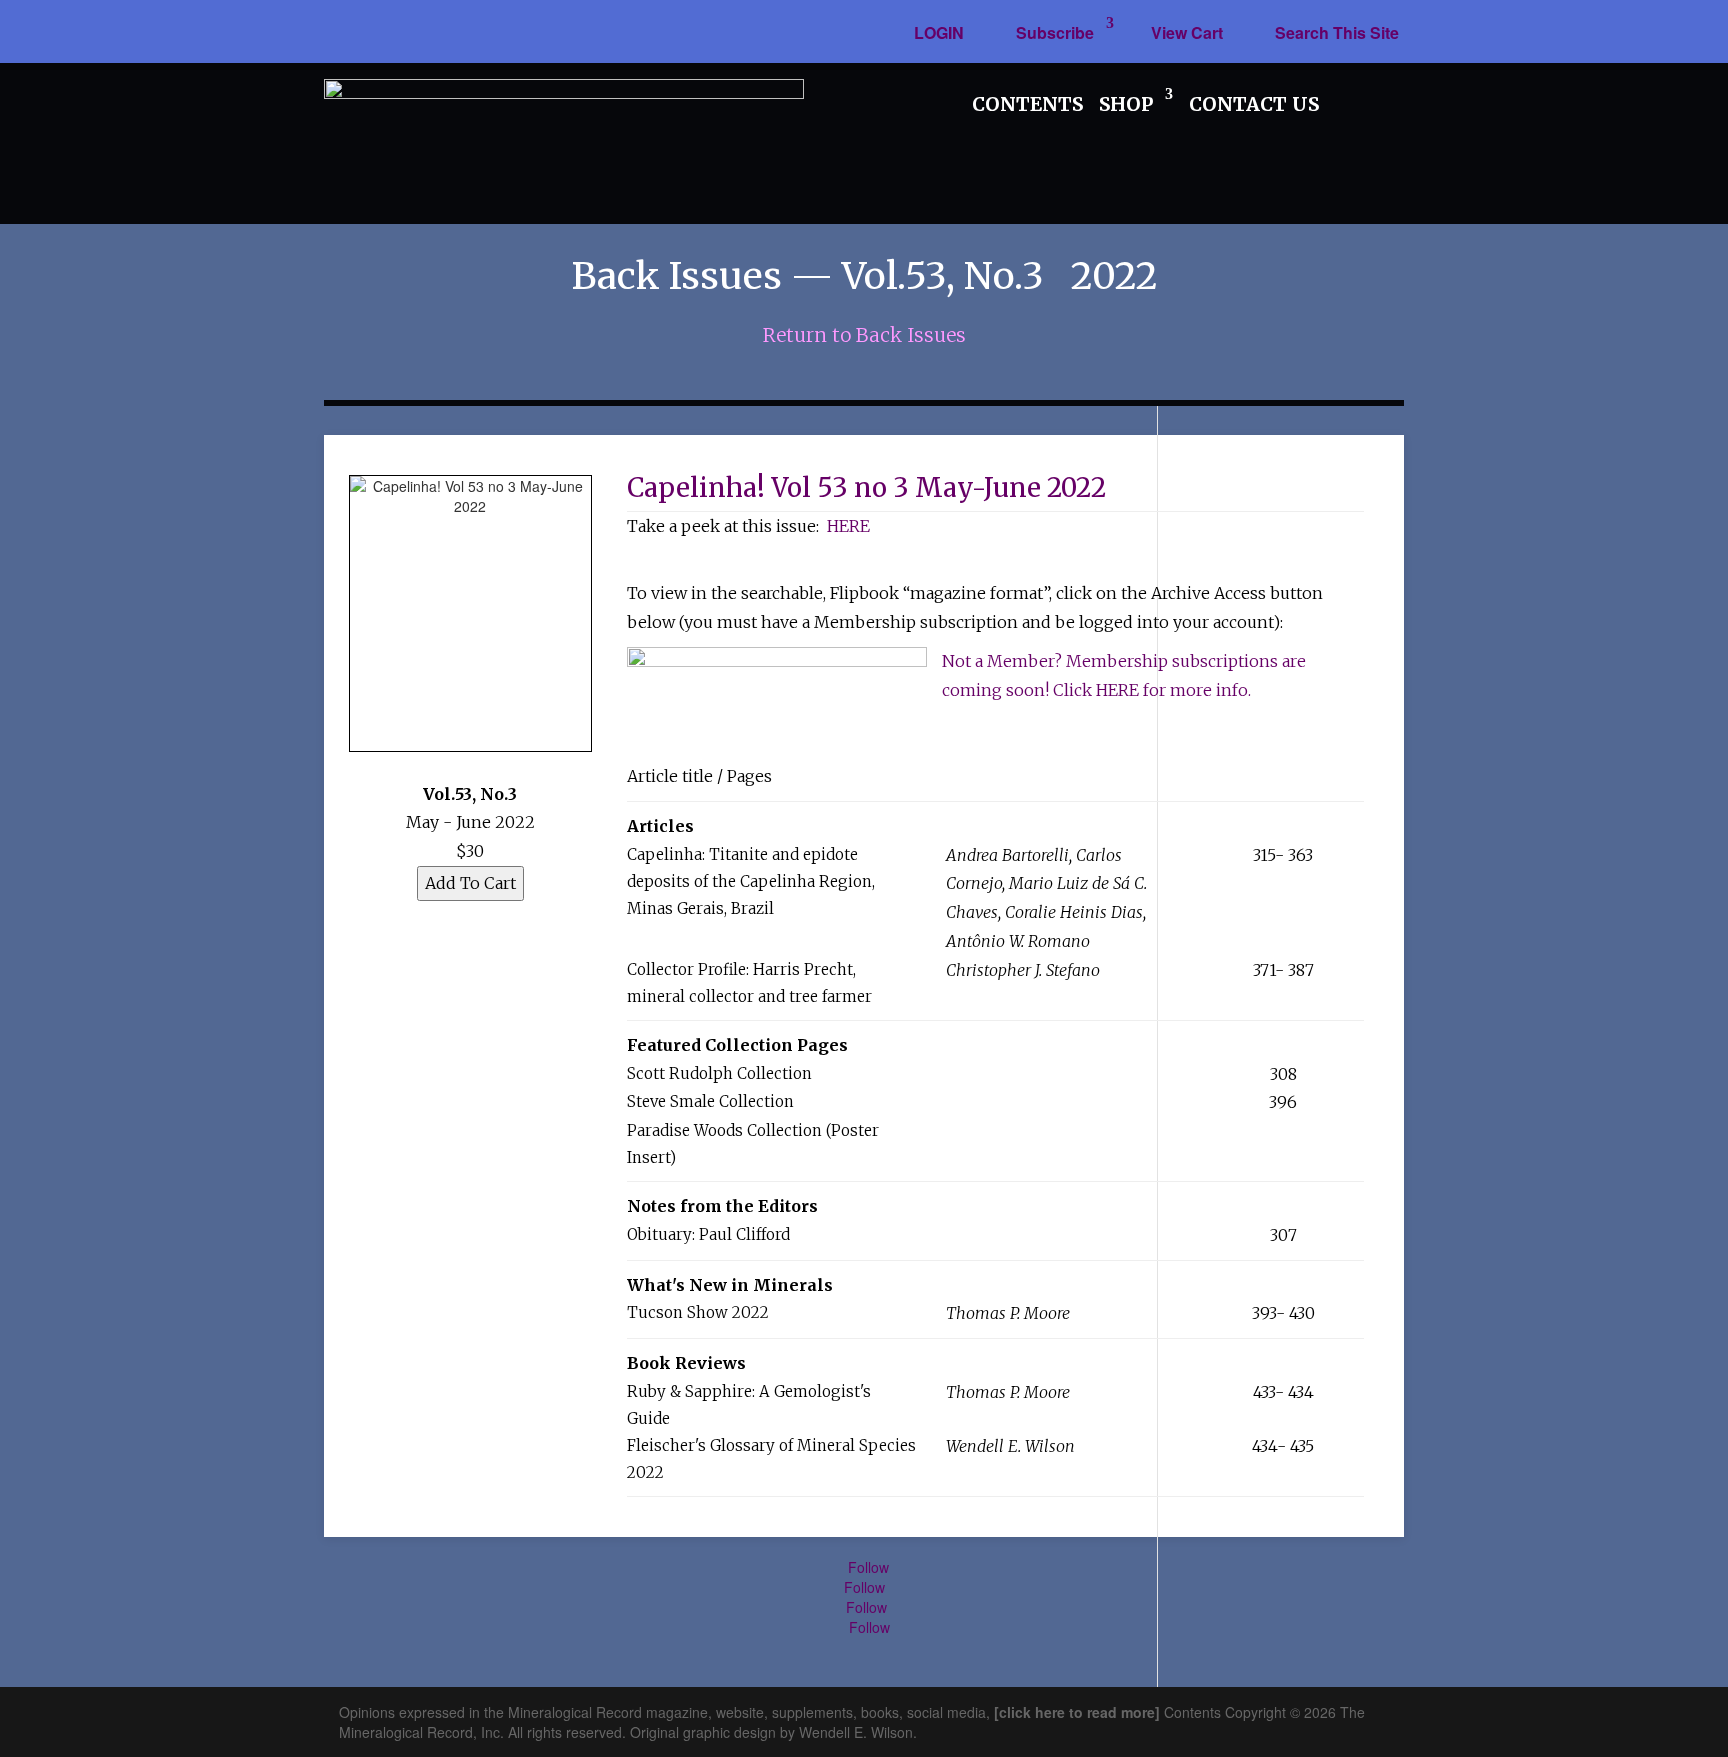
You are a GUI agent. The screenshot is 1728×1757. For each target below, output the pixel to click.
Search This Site (1337, 32)
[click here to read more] (1079, 1712)
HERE (848, 526)
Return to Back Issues (864, 335)
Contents (1027, 104)
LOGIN (939, 32)
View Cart (1187, 32)
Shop (1126, 104)
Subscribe (1055, 32)
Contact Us (1254, 104)
